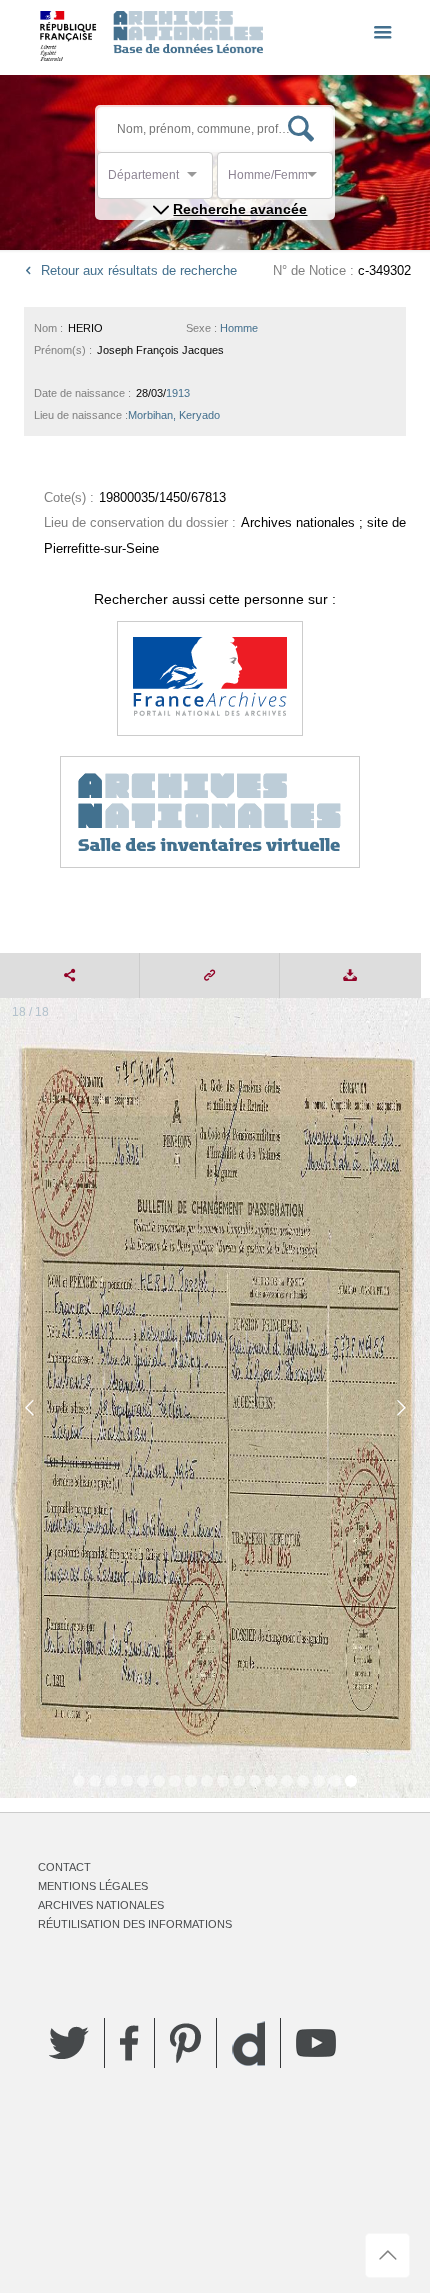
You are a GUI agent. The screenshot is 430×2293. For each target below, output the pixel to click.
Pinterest (185, 2043)
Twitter (69, 2043)
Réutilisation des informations (135, 1924)
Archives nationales (101, 1905)
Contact (64, 1867)
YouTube (316, 2043)
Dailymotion (248, 2043)
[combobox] (198, 180)
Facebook (129, 2043)
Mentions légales (93, 1886)
